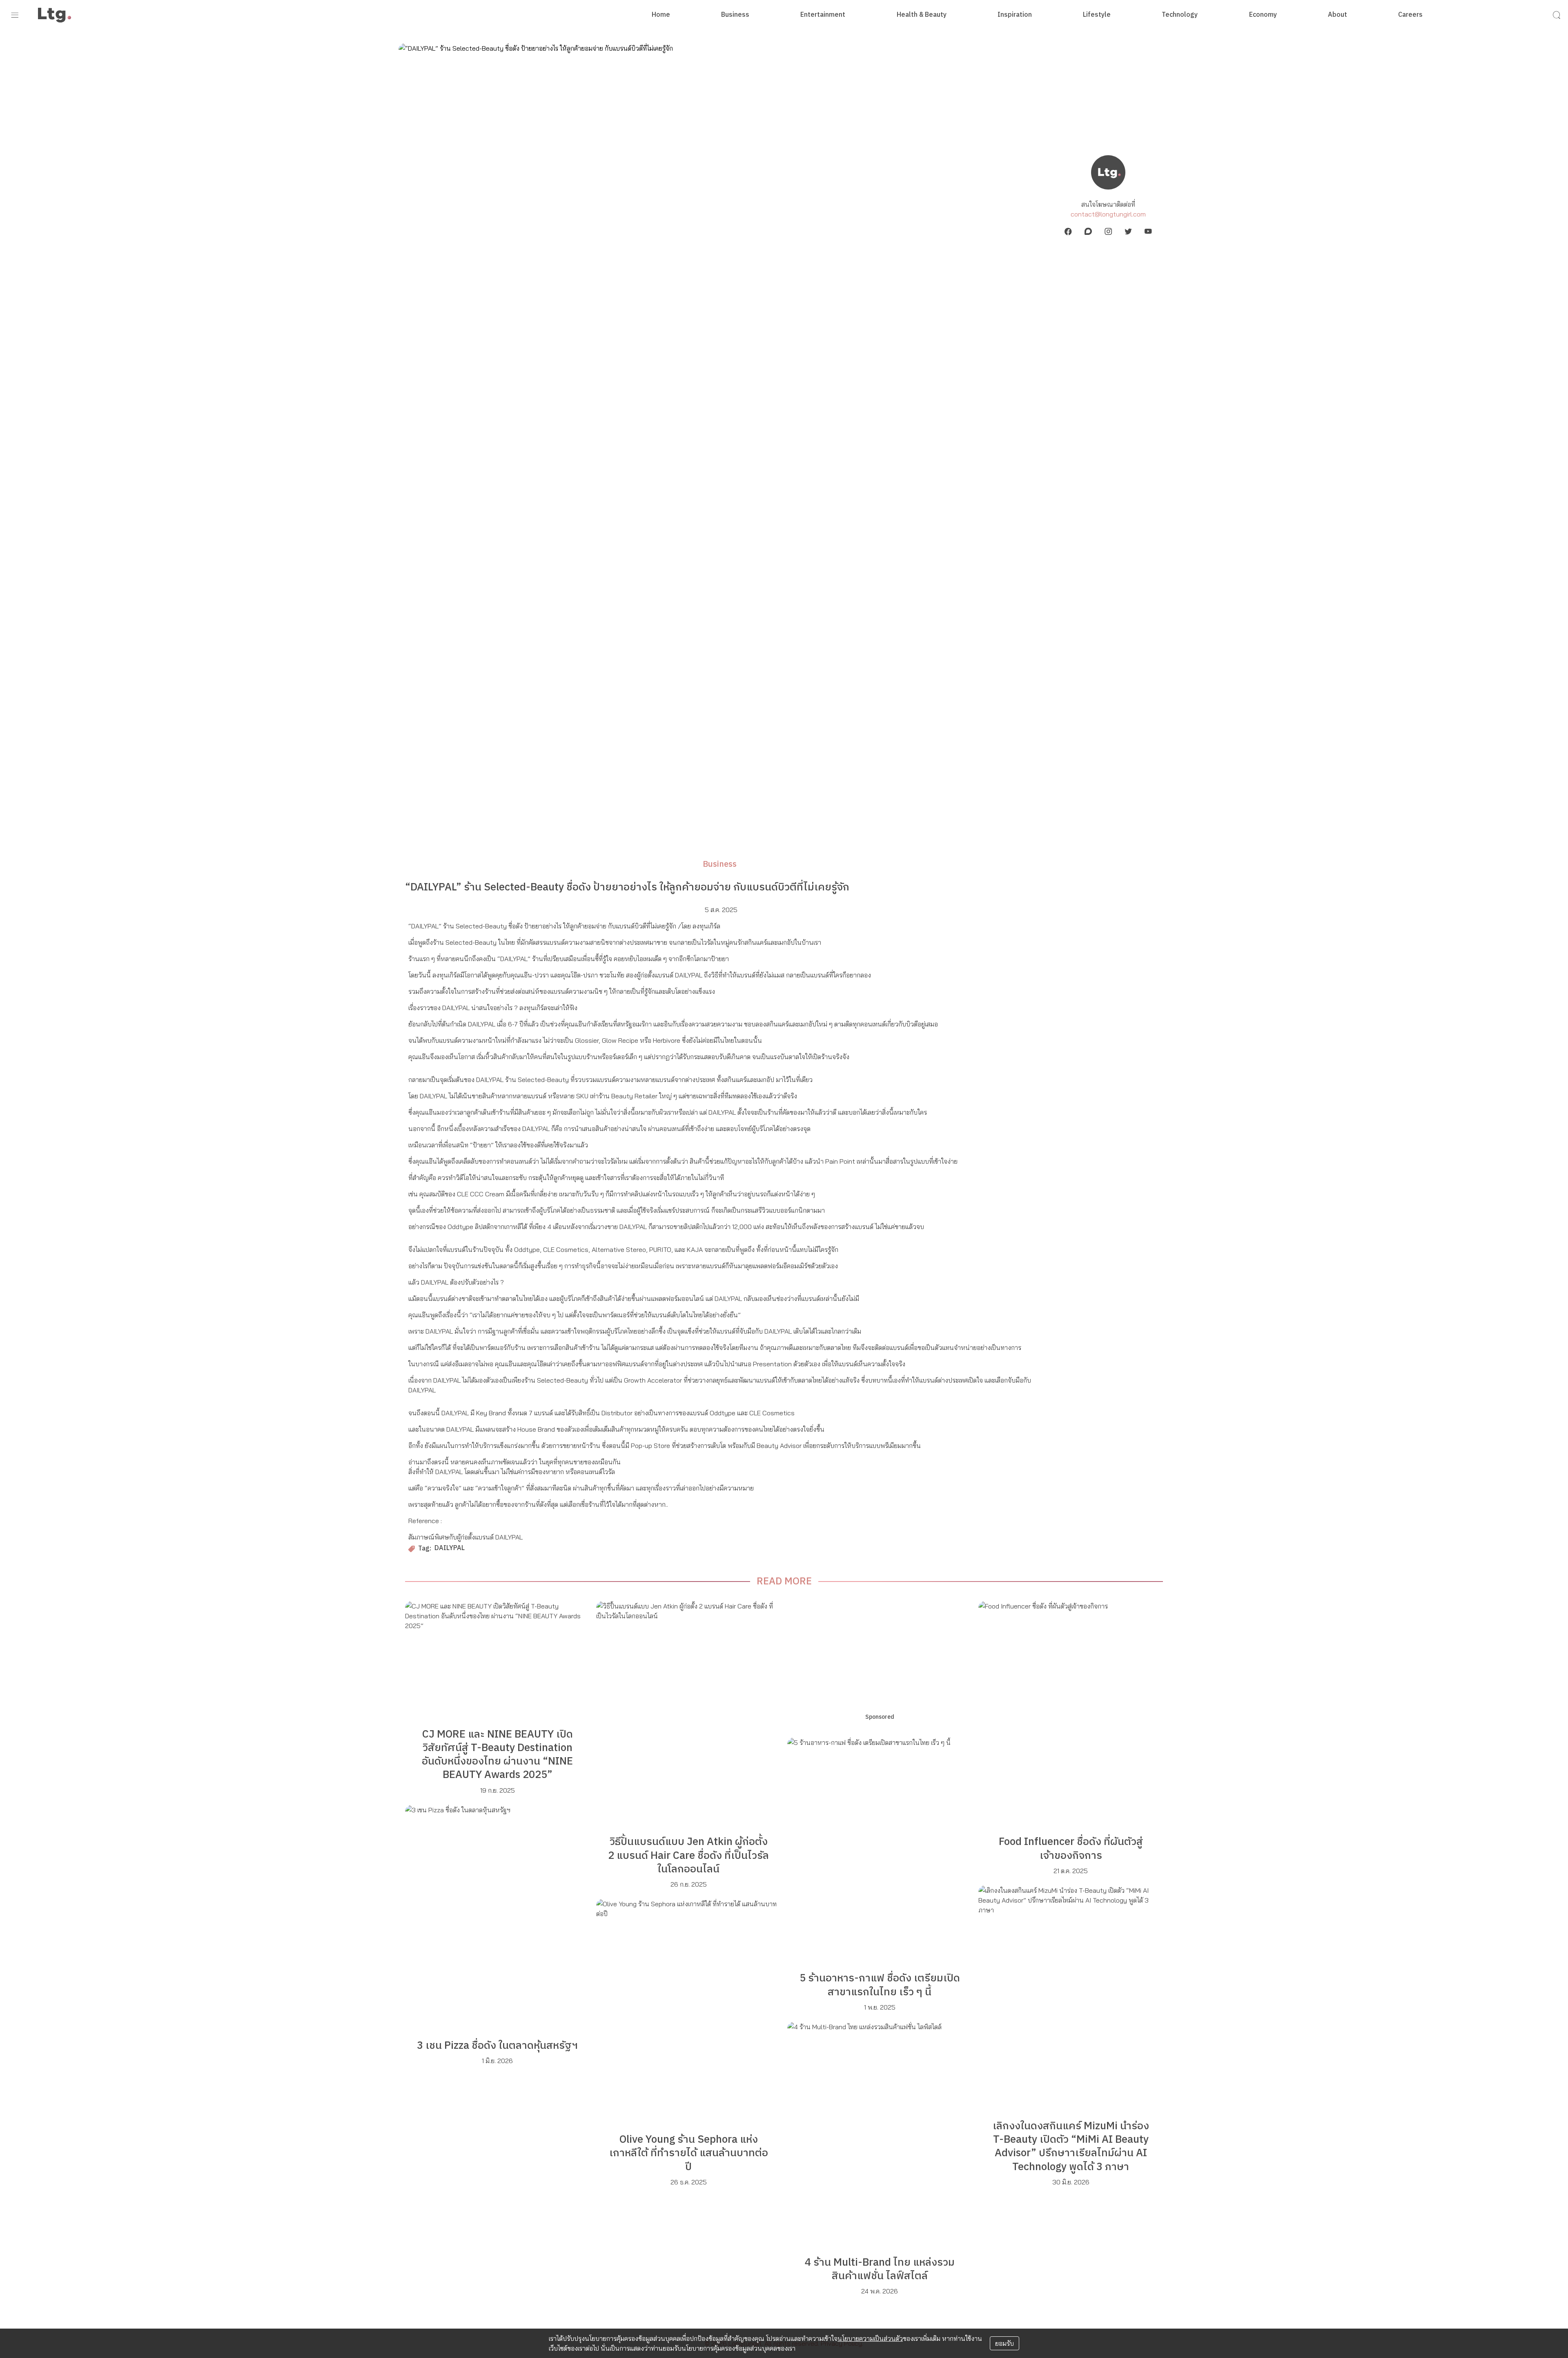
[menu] (15, 15)
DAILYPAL (450, 1549)
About (1337, 15)
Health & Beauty (922, 15)
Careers (1410, 15)
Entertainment (823, 15)
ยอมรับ (1004, 2343)
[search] (1557, 15)
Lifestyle (1097, 15)
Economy (1263, 15)
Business (735, 15)
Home (661, 15)
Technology (1180, 15)
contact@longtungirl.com (1108, 214)
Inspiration (1015, 15)
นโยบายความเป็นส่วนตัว (870, 2338)
